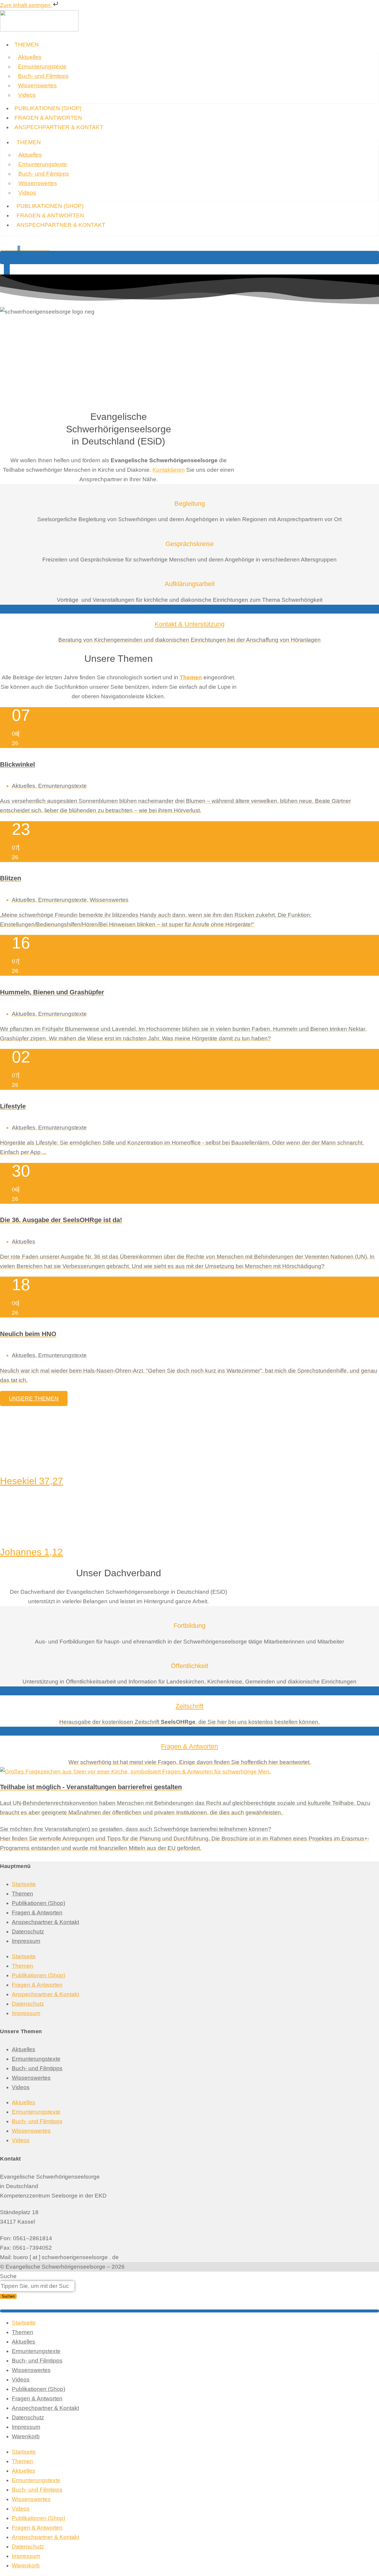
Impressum (26, 1941)
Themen (27, 45)
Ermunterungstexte (42, 66)
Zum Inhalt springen (26, 5)
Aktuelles (30, 57)
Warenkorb (26, 2436)
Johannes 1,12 (31, 1552)
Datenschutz (28, 1931)
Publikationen (48, 108)
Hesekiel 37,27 (32, 1481)
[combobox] (37, 2286)
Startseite (24, 1884)
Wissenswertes (37, 85)
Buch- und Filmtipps (43, 76)
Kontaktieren (169, 470)
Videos (27, 95)
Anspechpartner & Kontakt (59, 127)
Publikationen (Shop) (38, 1903)
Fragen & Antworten (48, 118)
